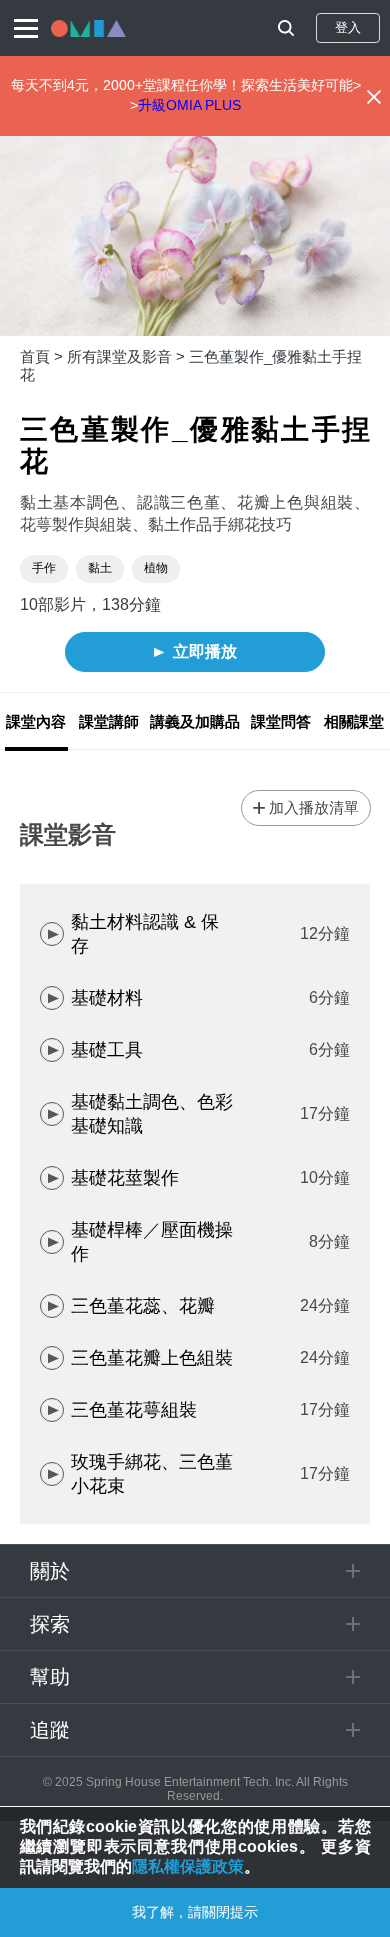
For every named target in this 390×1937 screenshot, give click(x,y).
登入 (348, 27)
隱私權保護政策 (188, 1866)
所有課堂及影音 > (128, 356)
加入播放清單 (314, 807)
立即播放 (205, 651)
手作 (44, 568)
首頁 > (43, 356)
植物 (156, 568)
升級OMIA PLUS (189, 105)
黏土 (100, 568)
